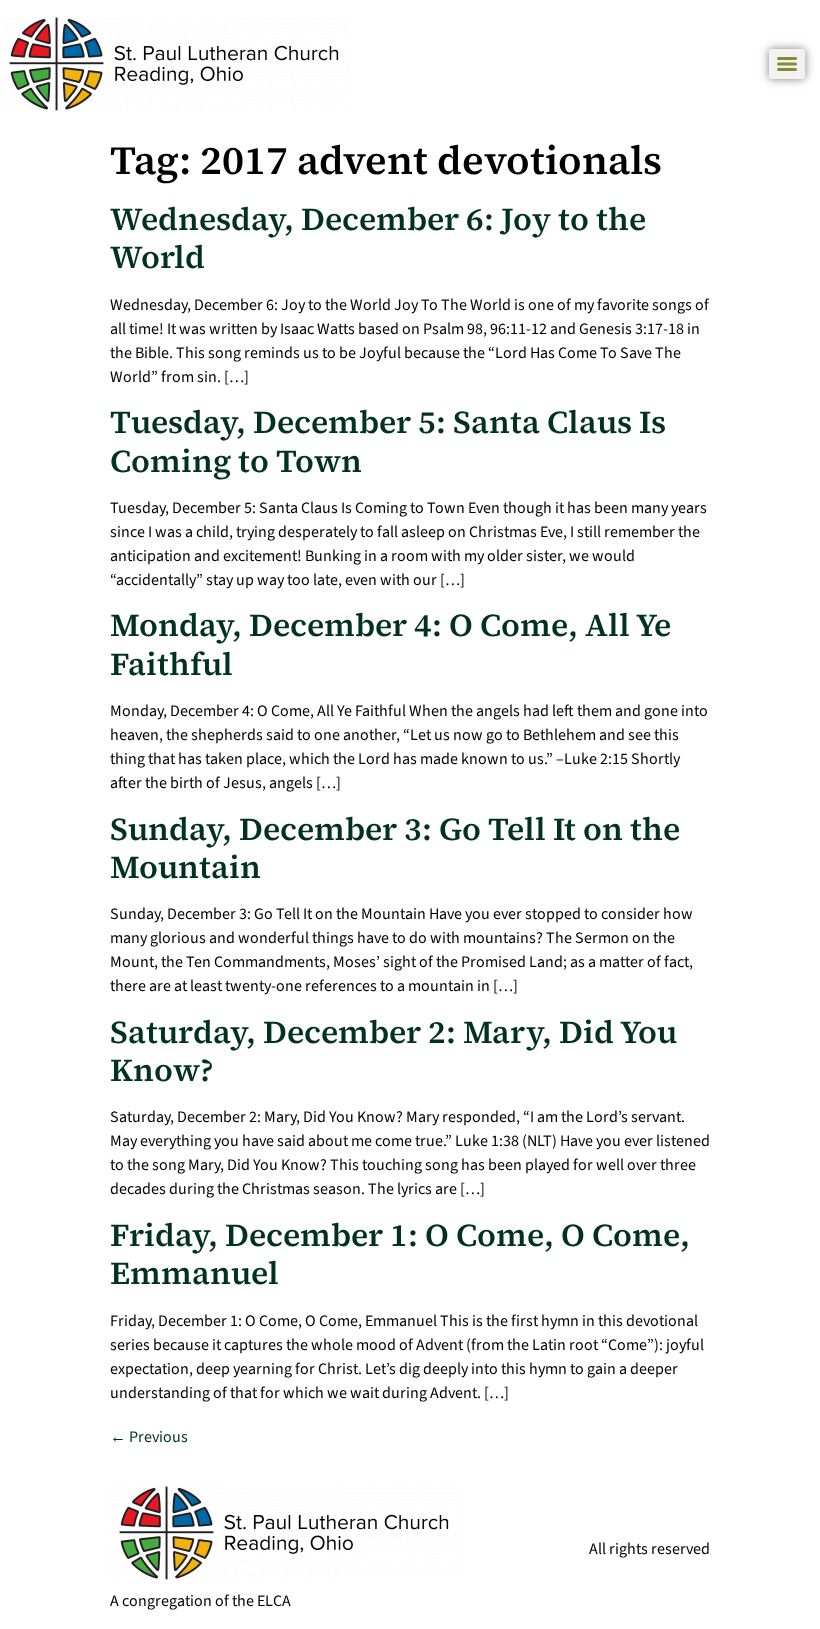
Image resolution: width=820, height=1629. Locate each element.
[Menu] (787, 64)
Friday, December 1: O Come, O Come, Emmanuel (400, 1254)
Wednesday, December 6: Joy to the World (378, 238)
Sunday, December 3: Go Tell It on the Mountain (395, 848)
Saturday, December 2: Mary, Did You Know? (393, 1051)
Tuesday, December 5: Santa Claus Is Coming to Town (388, 441)
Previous (149, 1437)
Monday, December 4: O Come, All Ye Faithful (390, 644)
